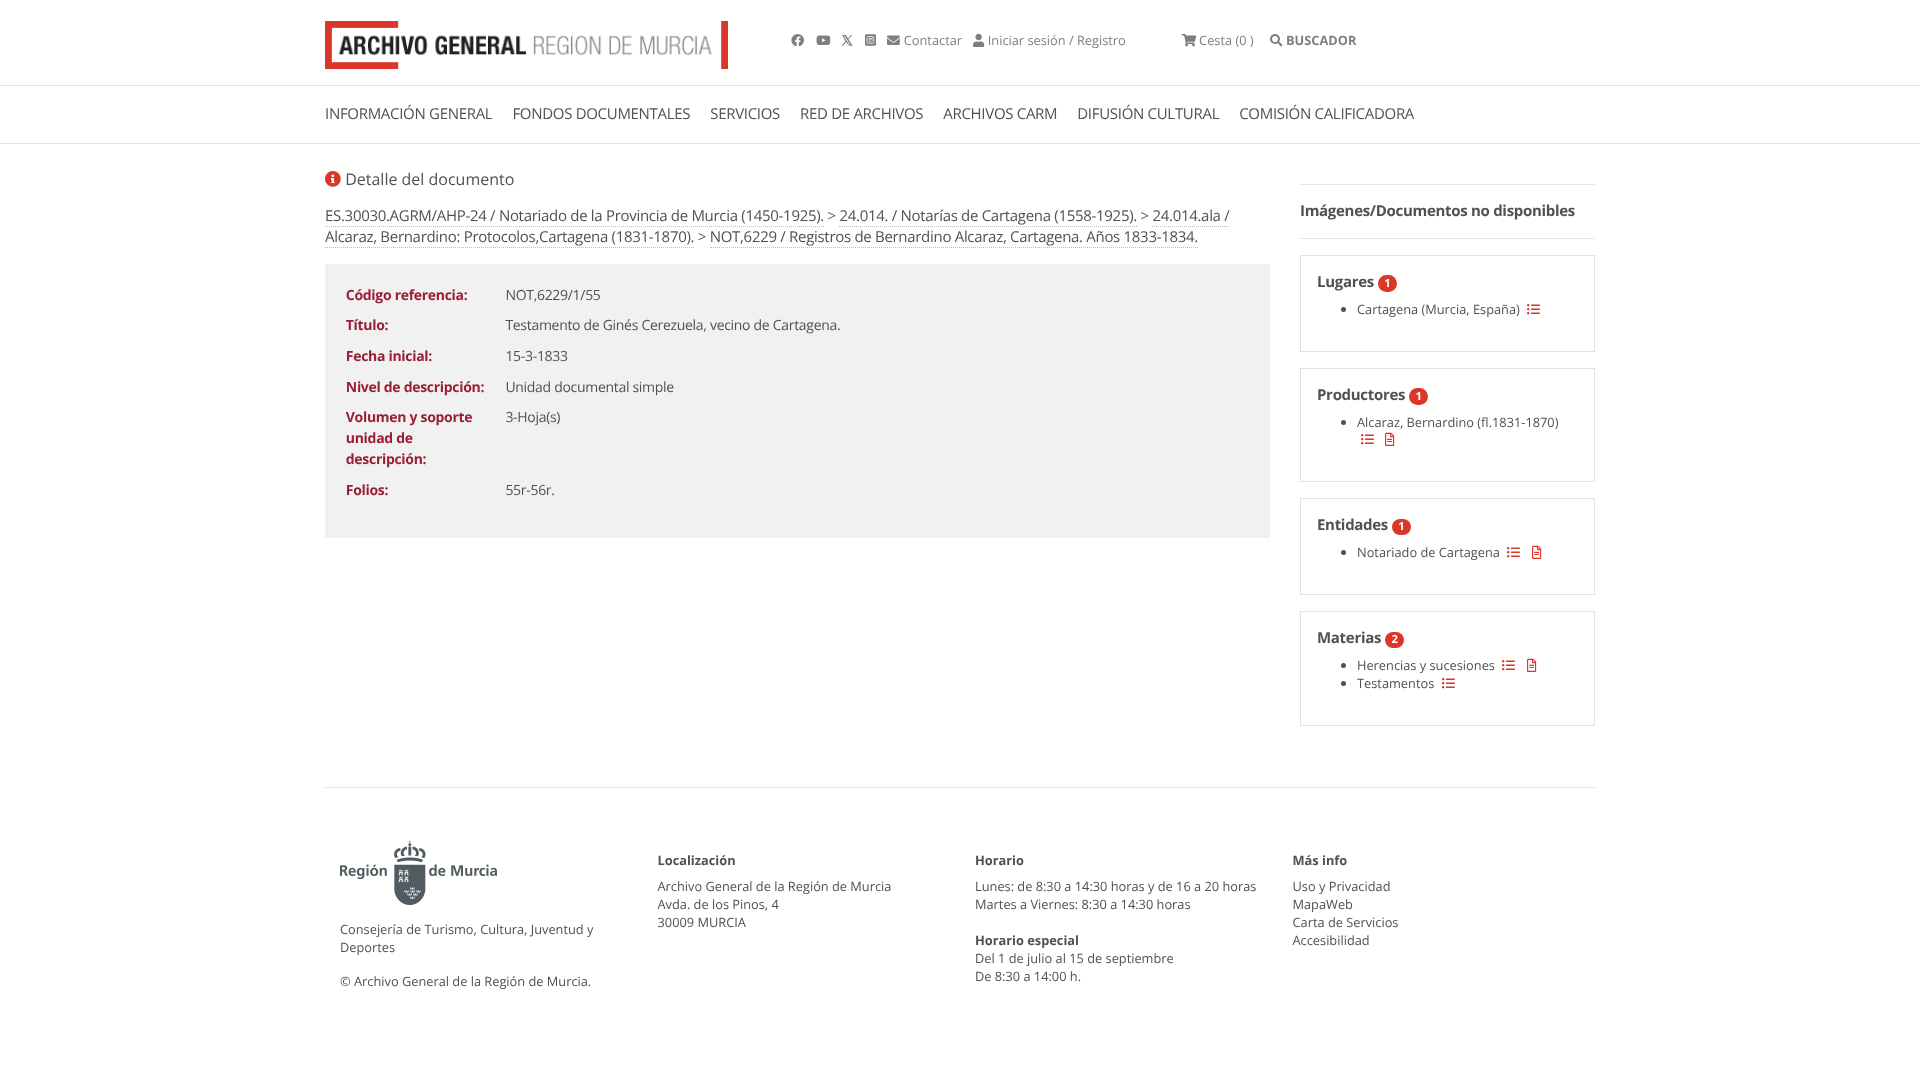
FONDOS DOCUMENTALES (601, 114)
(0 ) (1226, 40)
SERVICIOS (745, 114)
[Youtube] (824, 40)
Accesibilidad (1331, 940)
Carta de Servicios (1346, 922)
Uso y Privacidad (1342, 886)
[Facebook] (799, 40)
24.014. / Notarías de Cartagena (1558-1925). (987, 216)
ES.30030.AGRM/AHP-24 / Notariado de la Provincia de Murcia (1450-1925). (574, 216)
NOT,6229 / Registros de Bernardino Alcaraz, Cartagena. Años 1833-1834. (954, 237)
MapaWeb (1323, 904)
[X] (849, 40)
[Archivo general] (526, 41)
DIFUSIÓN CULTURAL (1148, 114)
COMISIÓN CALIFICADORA (1326, 114)
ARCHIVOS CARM (1000, 114)
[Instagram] (872, 40)
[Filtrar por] (1533, 309)
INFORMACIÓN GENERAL (408, 114)
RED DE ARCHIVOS (861, 114)
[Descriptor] (1390, 439)
